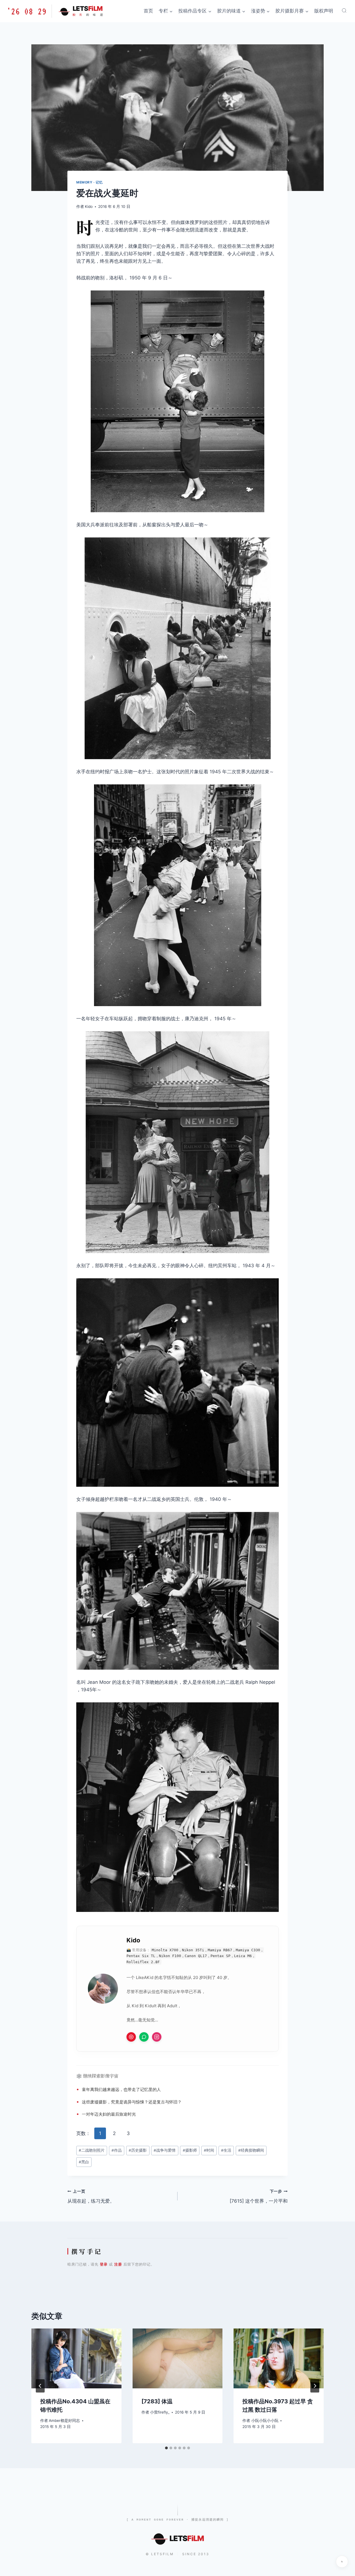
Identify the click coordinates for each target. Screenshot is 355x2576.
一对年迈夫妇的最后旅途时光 (109, 2114)
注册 (118, 2264)
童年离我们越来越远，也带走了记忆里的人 (121, 2089)
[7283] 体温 (157, 2401)
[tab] (166, 2448)
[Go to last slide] (40, 2386)
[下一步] (315, 2386)
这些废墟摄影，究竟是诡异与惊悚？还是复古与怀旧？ (132, 2102)
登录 (104, 2264)
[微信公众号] (144, 2037)
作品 (117, 2150)
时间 (209, 2150)
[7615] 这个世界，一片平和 (259, 2196)
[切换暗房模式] (342, 2562)
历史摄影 (138, 2150)
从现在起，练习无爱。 (91, 2196)
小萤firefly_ (160, 2412)
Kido (89, 206)
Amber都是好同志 (64, 2421)
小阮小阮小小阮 (265, 2421)
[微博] (131, 2037)
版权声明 (324, 11)
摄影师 (190, 2150)
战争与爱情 (165, 2150)
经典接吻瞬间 (251, 2150)
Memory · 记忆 (90, 182)
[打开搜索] (344, 11)
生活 (226, 2150)
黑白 (84, 2162)
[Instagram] (157, 2037)
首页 (148, 11)
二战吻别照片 (92, 2150)
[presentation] (76, 2358)
